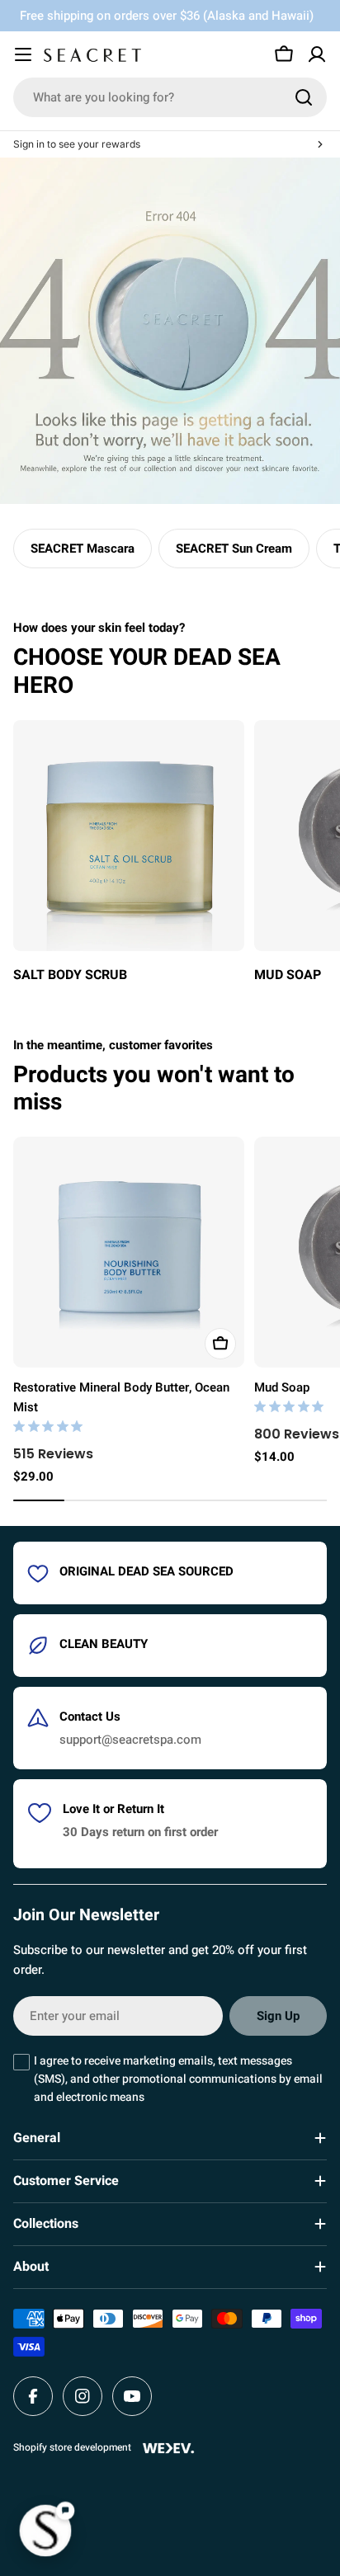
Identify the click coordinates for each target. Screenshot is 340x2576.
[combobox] (170, 97)
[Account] (317, 54)
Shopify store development (72, 2447)
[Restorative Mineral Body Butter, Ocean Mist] (129, 1252)
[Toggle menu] (23, 54)
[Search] (304, 97)
